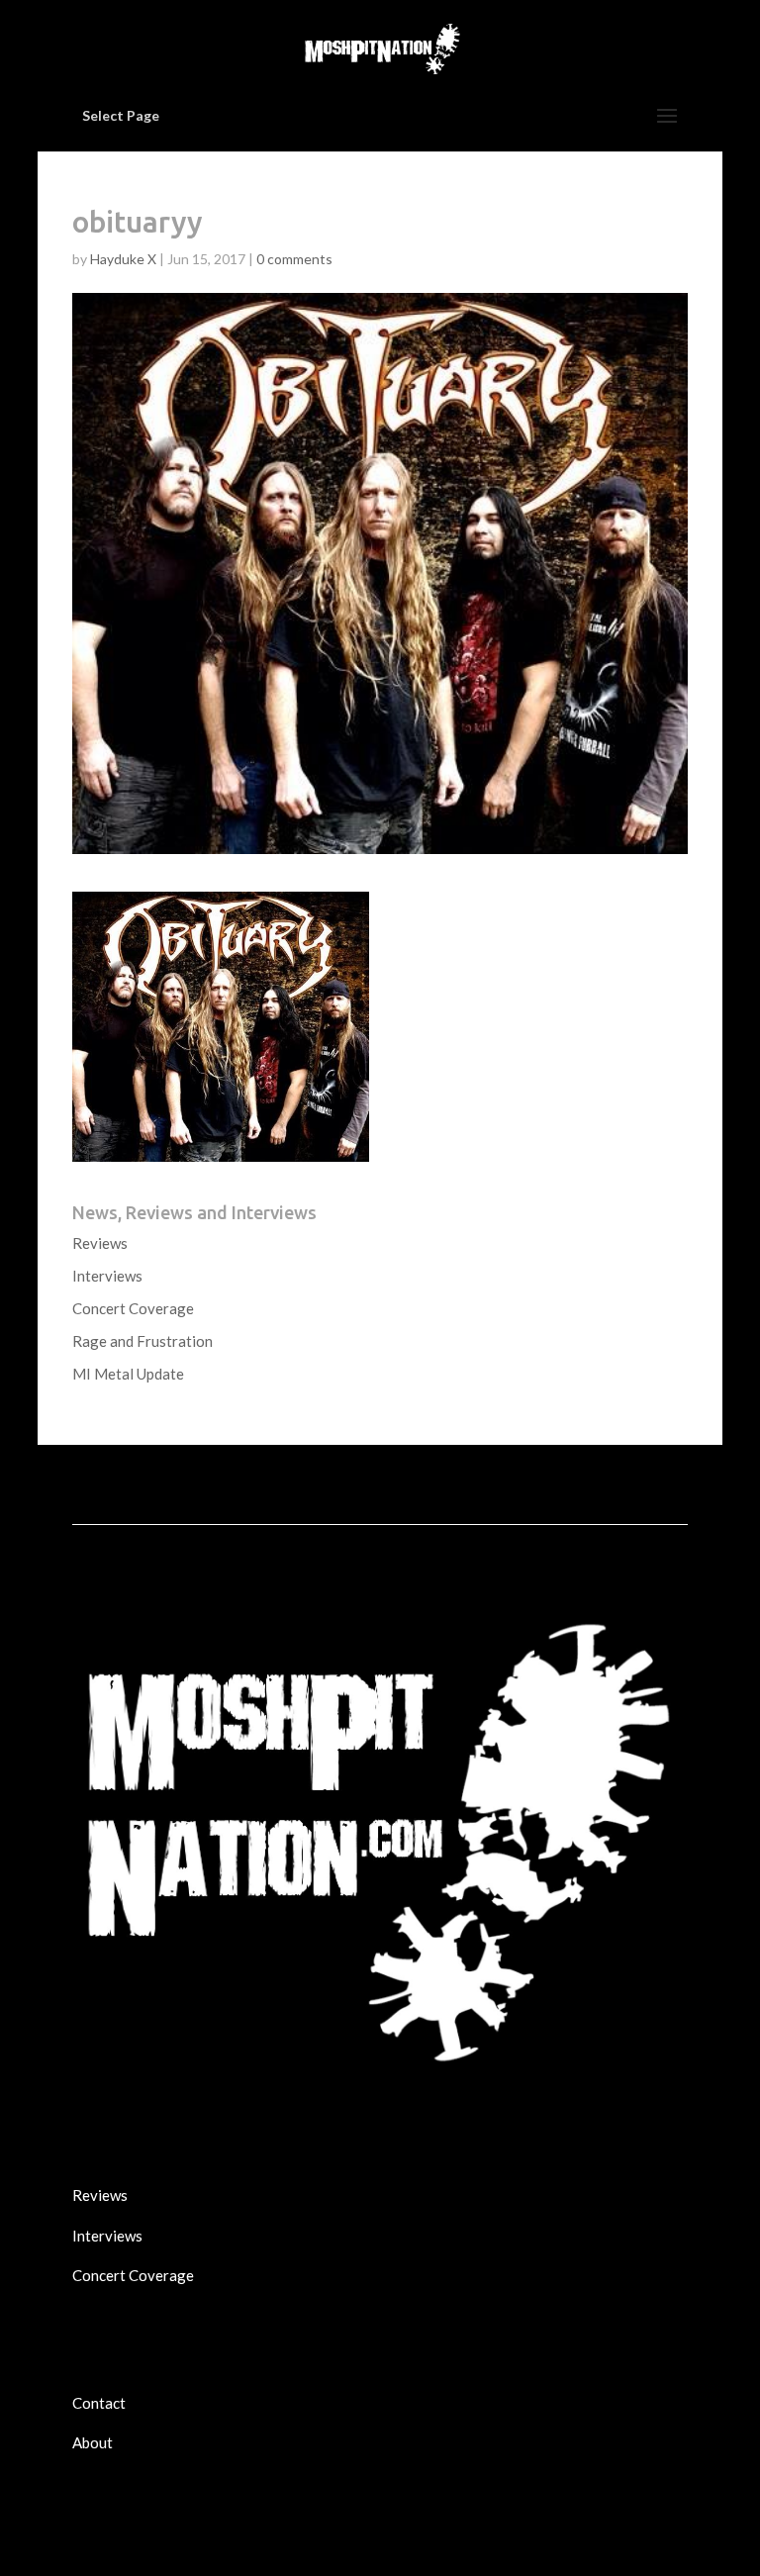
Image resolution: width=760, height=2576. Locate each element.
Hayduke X (123, 259)
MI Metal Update (128, 1374)
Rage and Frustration (142, 1341)
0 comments (294, 259)
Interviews (107, 1276)
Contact (99, 2403)
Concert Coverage (133, 1308)
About (93, 2442)
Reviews (100, 1243)
